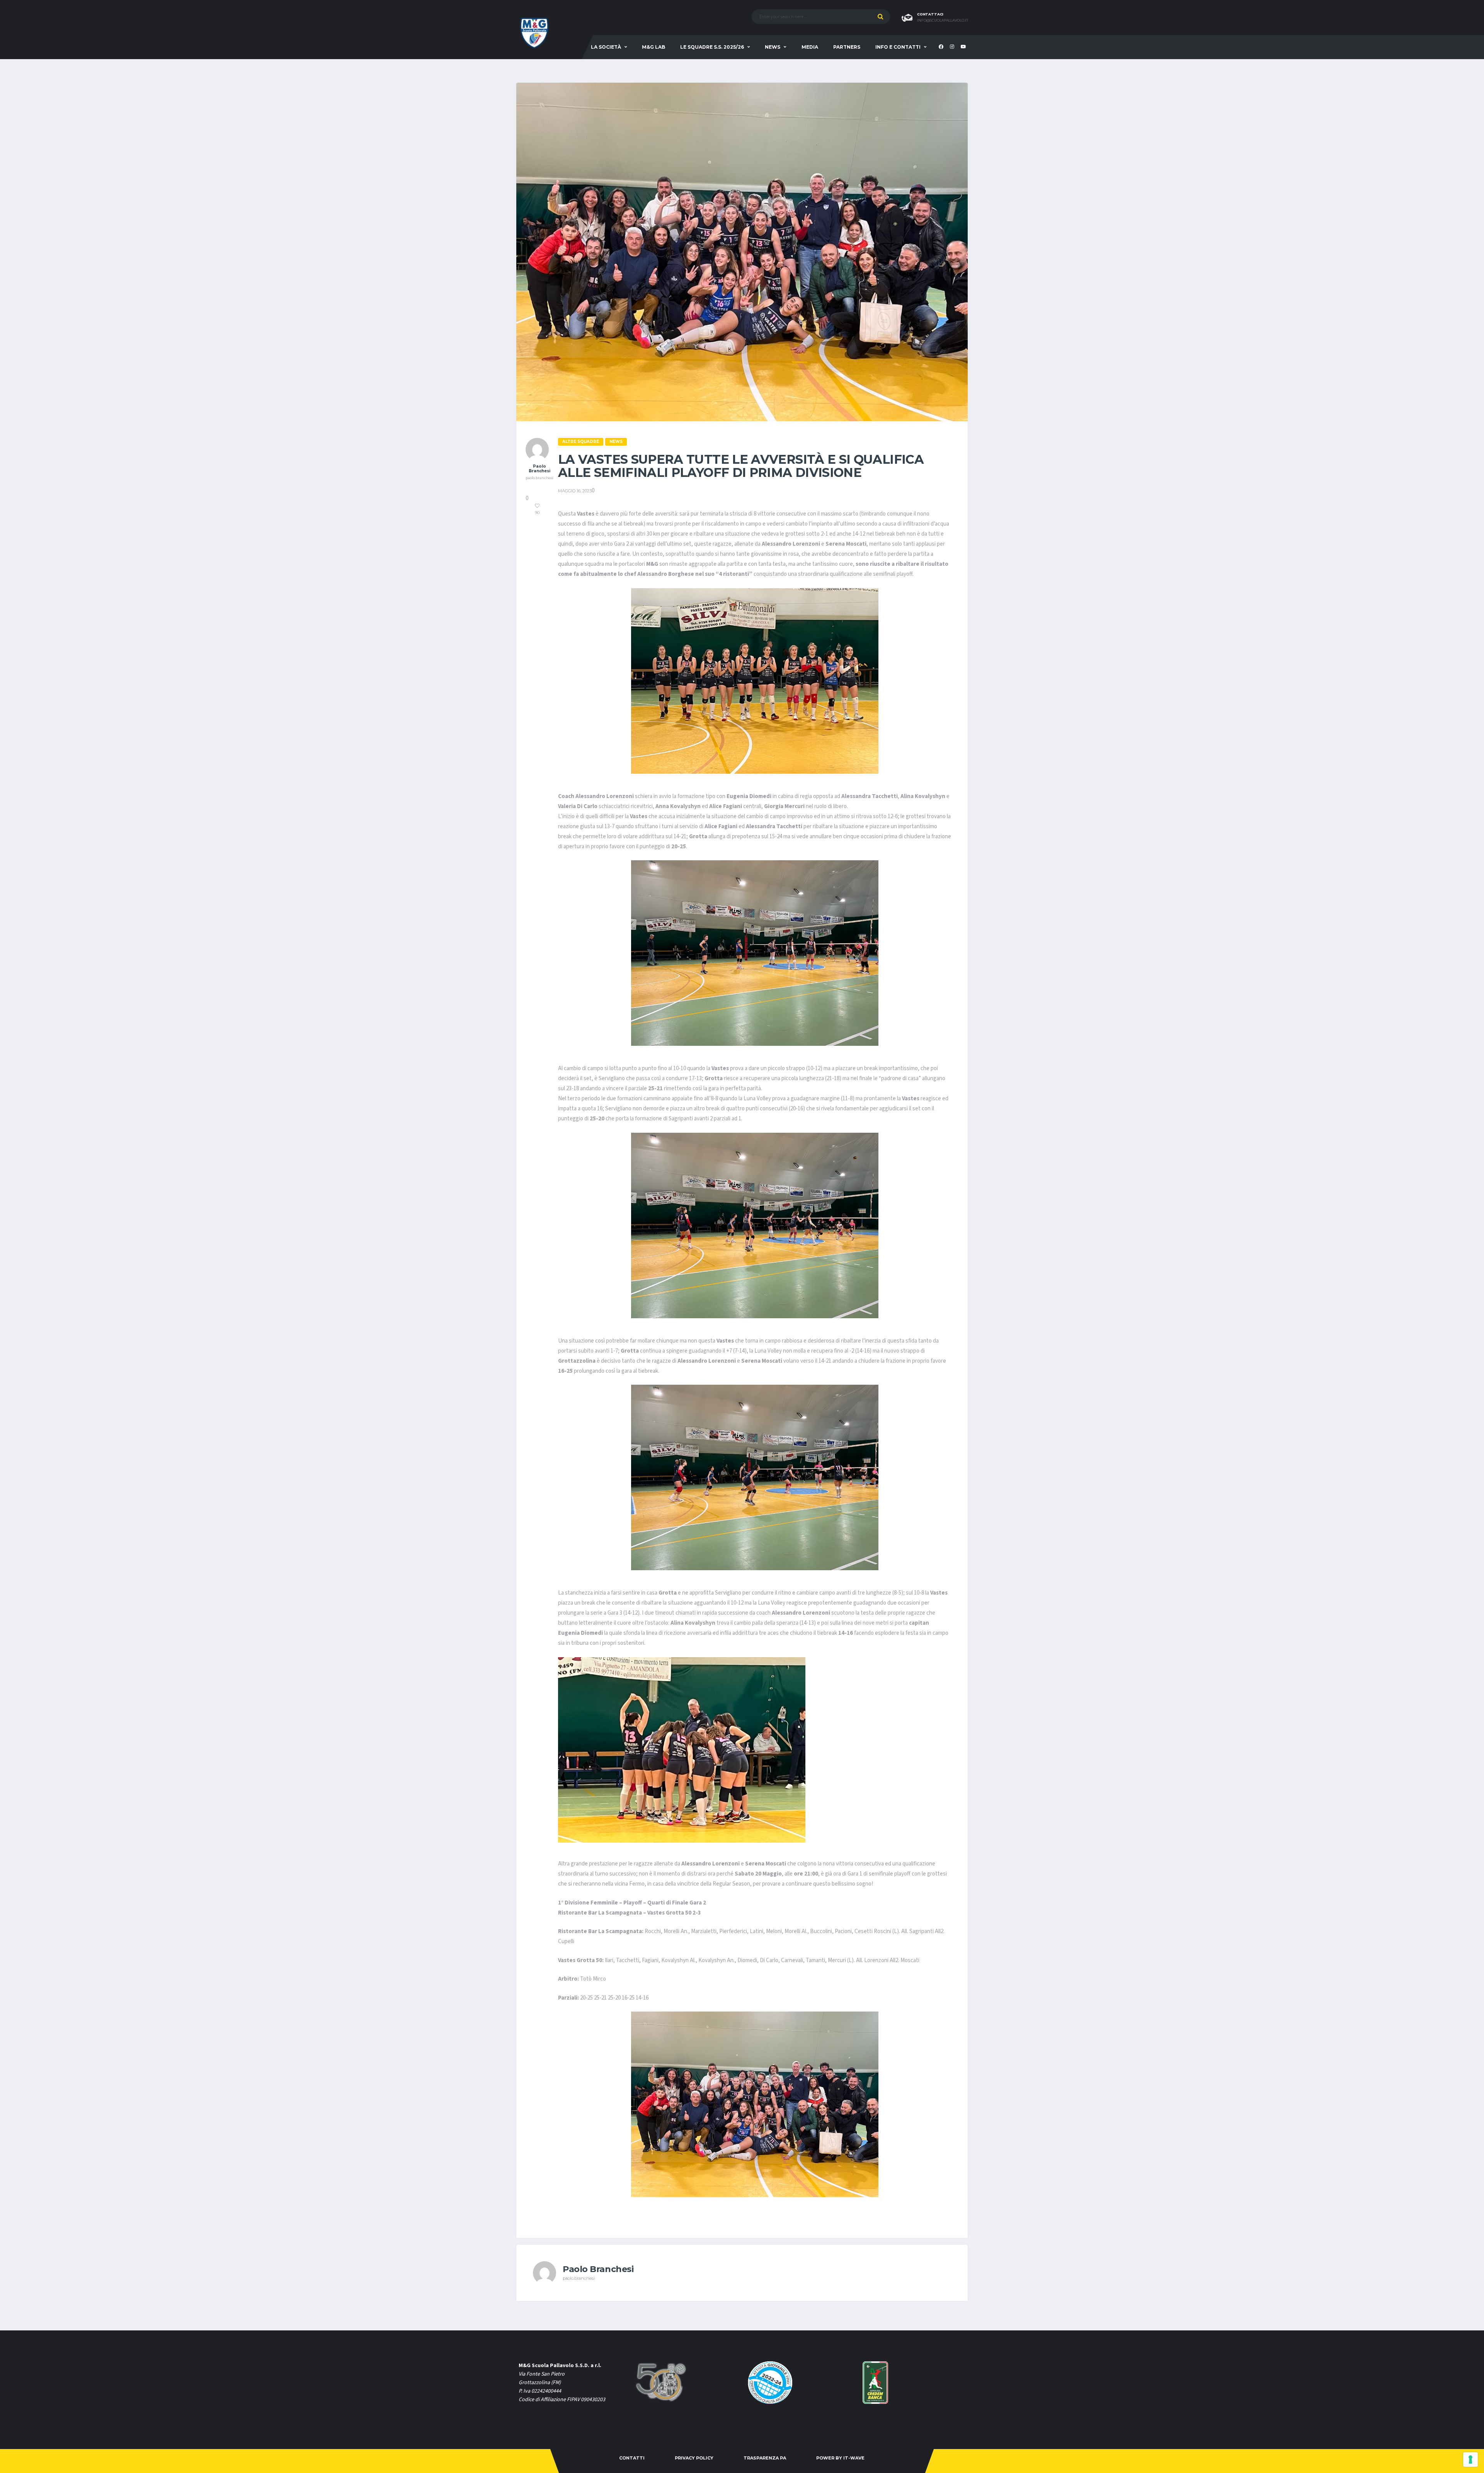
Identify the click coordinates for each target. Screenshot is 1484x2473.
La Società (606, 47)
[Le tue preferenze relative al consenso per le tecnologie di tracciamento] (1470, 2459)
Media (810, 47)
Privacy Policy (694, 2458)
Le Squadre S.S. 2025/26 (712, 47)
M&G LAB (654, 47)
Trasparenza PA (765, 2458)
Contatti (632, 2458)
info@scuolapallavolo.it (943, 20)
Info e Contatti (898, 47)
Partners (847, 47)
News (773, 47)
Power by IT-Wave (840, 2458)
